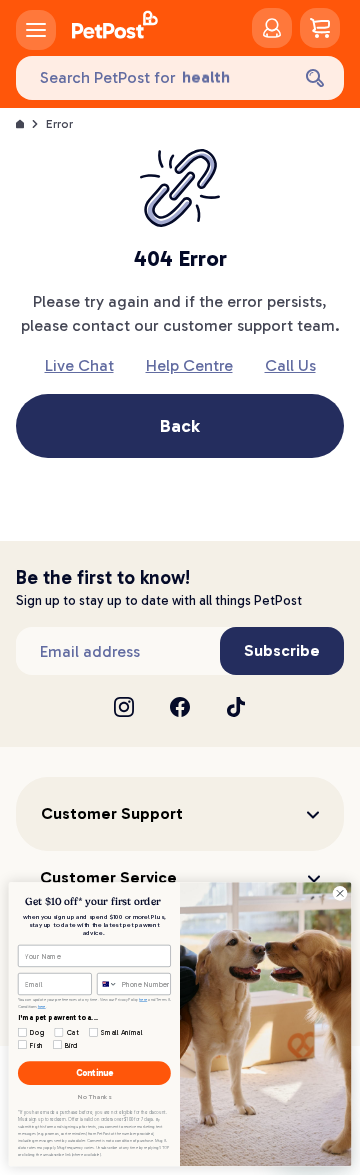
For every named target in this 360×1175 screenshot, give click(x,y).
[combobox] (107, 983)
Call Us (290, 365)
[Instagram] (124, 707)
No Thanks (94, 1097)
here (143, 999)
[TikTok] (236, 707)
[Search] (315, 78)
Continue (94, 1073)
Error (59, 124)
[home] (115, 28)
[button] (180, 814)
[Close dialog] (339, 893)
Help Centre (189, 365)
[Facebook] (180, 707)
